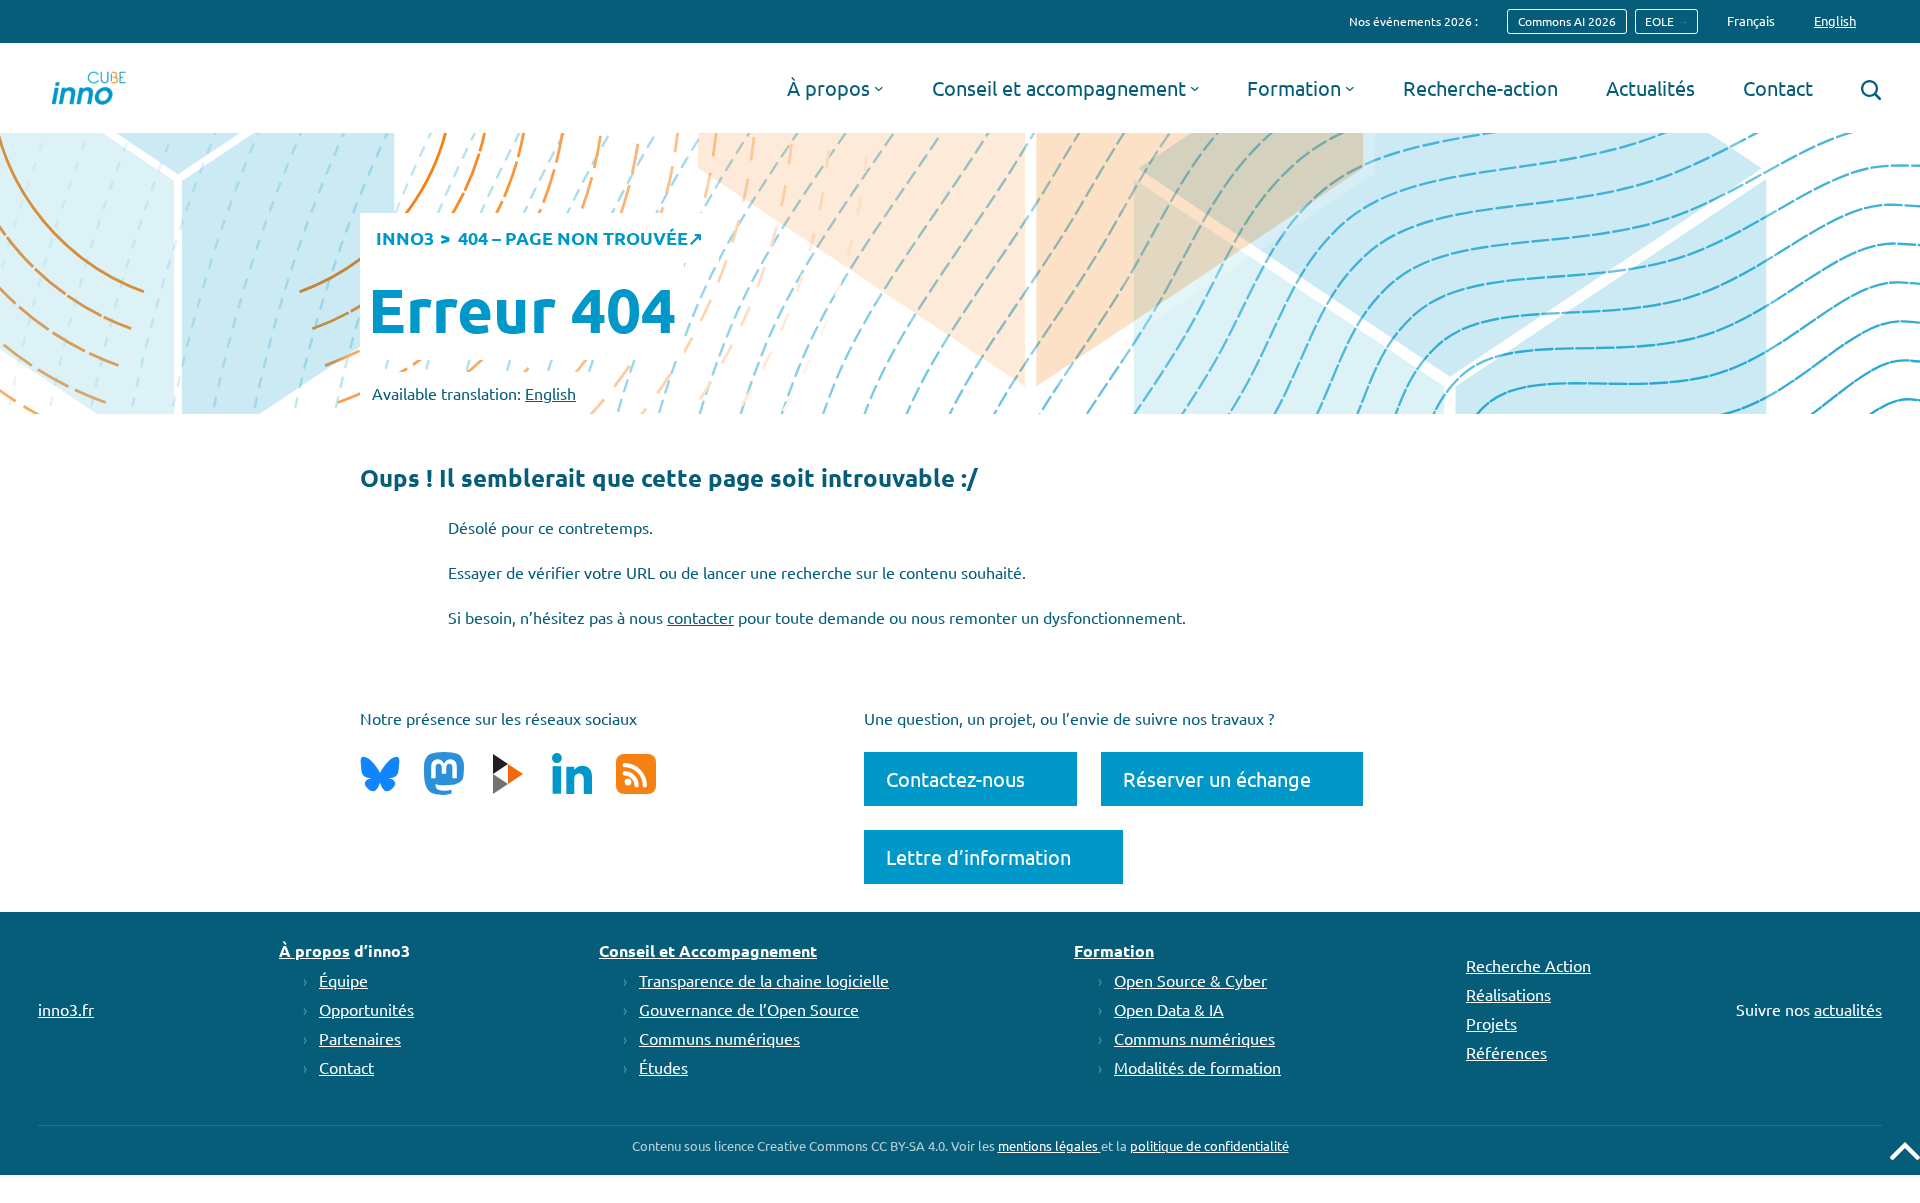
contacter (700, 617)
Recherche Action (1528, 965)
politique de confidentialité (1209, 1145)
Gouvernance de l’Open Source (749, 1009)
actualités (1848, 1009)
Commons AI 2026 (1567, 21)
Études (663, 1067)
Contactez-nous (955, 778)
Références (1506, 1052)
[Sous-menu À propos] (879, 88)
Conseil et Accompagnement (708, 950)
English (550, 393)
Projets (1491, 1023)
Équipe (343, 980)
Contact (346, 1067)
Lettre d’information (978, 856)
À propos (314, 950)
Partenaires (360, 1038)
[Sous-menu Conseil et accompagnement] (1195, 88)
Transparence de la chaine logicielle (764, 980)
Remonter (1905, 1151)
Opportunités (366, 1009)
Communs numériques (719, 1038)
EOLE (1659, 21)
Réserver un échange (1217, 778)
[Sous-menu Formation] (1350, 88)
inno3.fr (66, 1009)
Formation (1114, 950)
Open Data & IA (1169, 1009)
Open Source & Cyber (1190, 980)
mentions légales (1049, 1145)
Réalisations (1508, 994)
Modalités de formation (1197, 1067)
